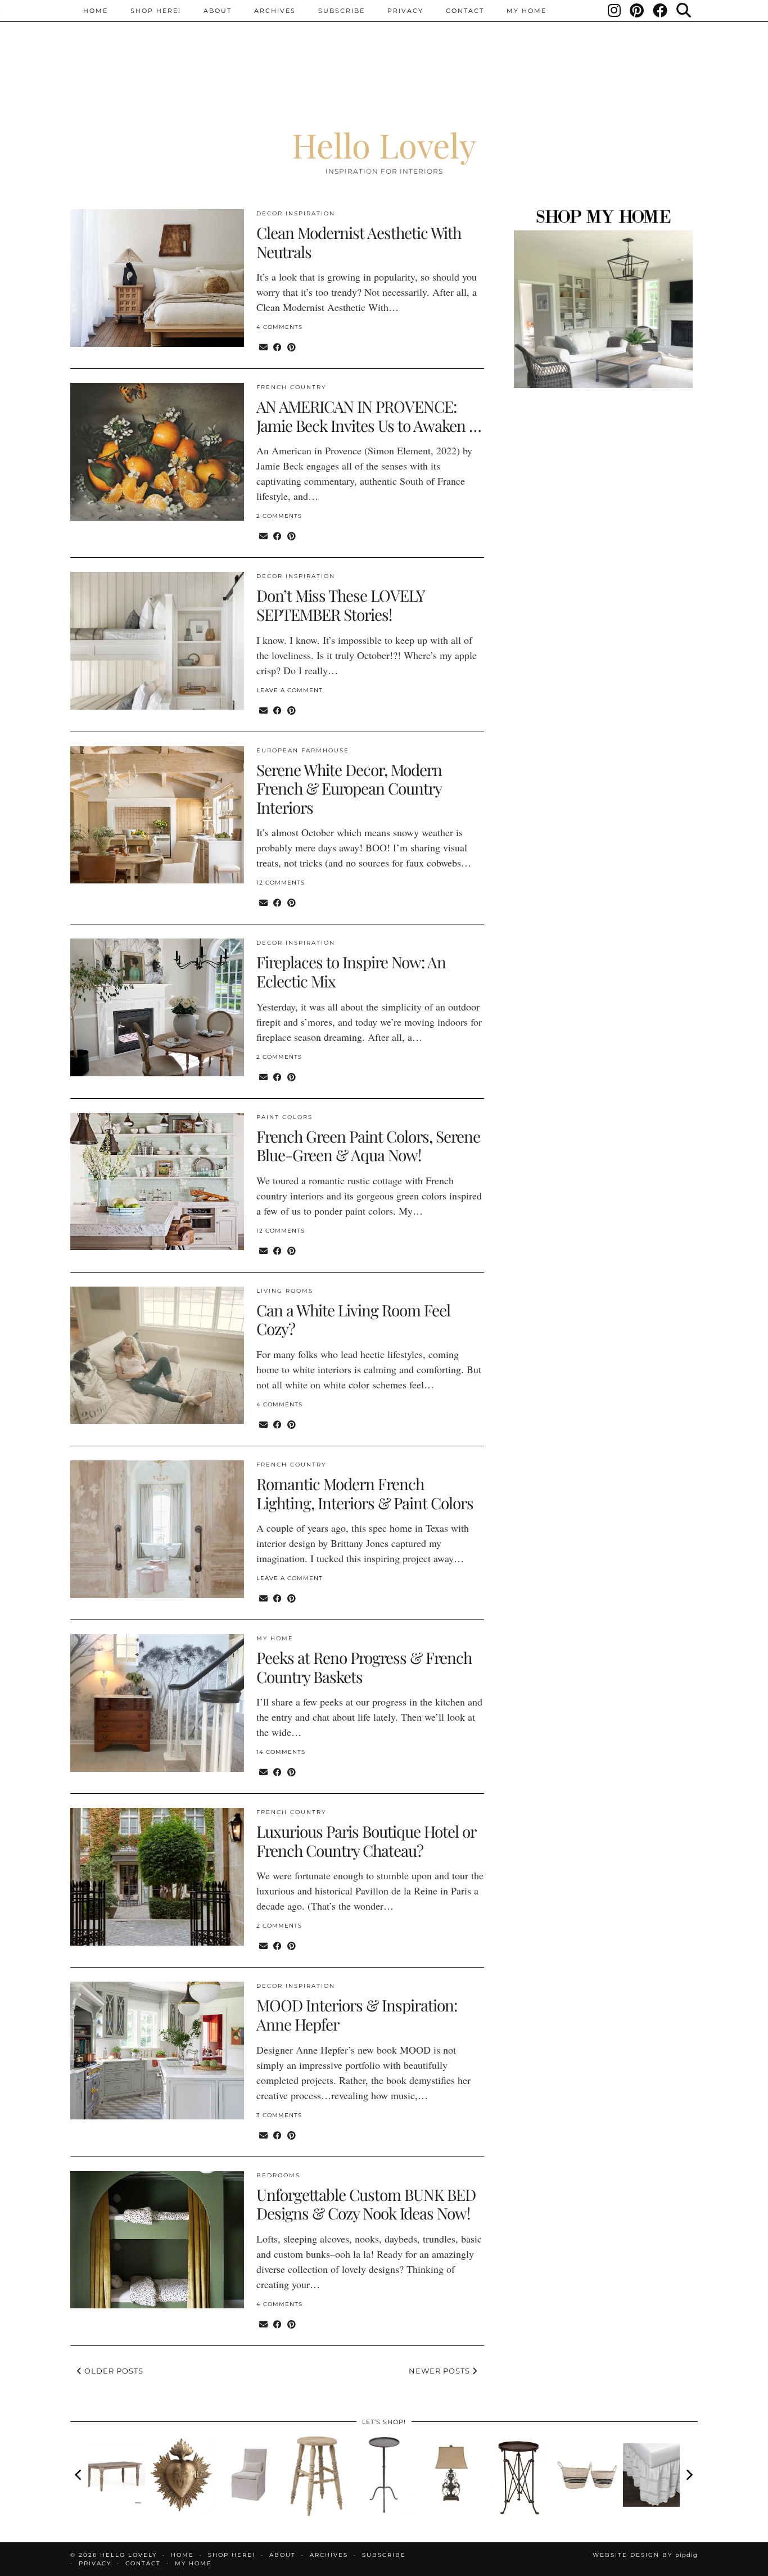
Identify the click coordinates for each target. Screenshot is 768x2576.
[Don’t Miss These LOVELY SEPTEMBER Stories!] (157, 641)
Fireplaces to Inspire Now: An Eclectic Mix (351, 971)
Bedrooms (278, 2175)
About (218, 11)
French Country (291, 387)
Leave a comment (290, 690)
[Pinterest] (637, 11)
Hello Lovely (384, 145)
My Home (527, 11)
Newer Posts (441, 2371)
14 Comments (281, 1752)
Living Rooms (285, 1291)
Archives (275, 11)
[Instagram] (615, 11)
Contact (465, 11)
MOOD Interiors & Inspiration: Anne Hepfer (357, 2015)
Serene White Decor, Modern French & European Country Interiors (349, 788)
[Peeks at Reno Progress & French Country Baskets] (157, 1703)
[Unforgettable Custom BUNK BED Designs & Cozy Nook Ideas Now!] (157, 2240)
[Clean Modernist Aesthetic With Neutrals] (157, 278)
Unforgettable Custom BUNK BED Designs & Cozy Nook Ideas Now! (366, 2204)
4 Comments (279, 327)
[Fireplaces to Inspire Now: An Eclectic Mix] (157, 1007)
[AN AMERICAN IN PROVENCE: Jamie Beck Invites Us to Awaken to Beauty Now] (157, 452)
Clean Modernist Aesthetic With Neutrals (359, 242)
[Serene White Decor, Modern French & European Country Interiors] (157, 815)
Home (96, 11)
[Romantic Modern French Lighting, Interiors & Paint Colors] (157, 1529)
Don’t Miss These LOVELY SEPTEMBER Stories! (340, 605)
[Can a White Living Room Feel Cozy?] (157, 1355)
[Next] (689, 2475)
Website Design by (645, 2555)
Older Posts (113, 2371)
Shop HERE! (156, 11)
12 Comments (281, 883)
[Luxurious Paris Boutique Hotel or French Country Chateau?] (157, 1877)
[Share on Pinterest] (292, 347)
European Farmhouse (303, 750)
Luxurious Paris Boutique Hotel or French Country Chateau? (366, 1841)
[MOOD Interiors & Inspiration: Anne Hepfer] (157, 2051)
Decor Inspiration (296, 213)
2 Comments (279, 516)
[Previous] (79, 2475)
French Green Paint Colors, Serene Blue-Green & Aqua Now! (368, 1146)
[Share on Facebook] (277, 347)
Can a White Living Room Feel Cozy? (353, 1319)
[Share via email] (263, 347)
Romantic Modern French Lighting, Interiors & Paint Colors (365, 1493)
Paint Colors (284, 1117)
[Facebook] (661, 11)
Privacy (405, 11)
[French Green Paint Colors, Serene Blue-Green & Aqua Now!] (157, 1182)
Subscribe (342, 11)
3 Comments (279, 2115)
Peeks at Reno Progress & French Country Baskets (364, 1667)
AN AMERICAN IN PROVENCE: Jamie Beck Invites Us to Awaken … (369, 416)
